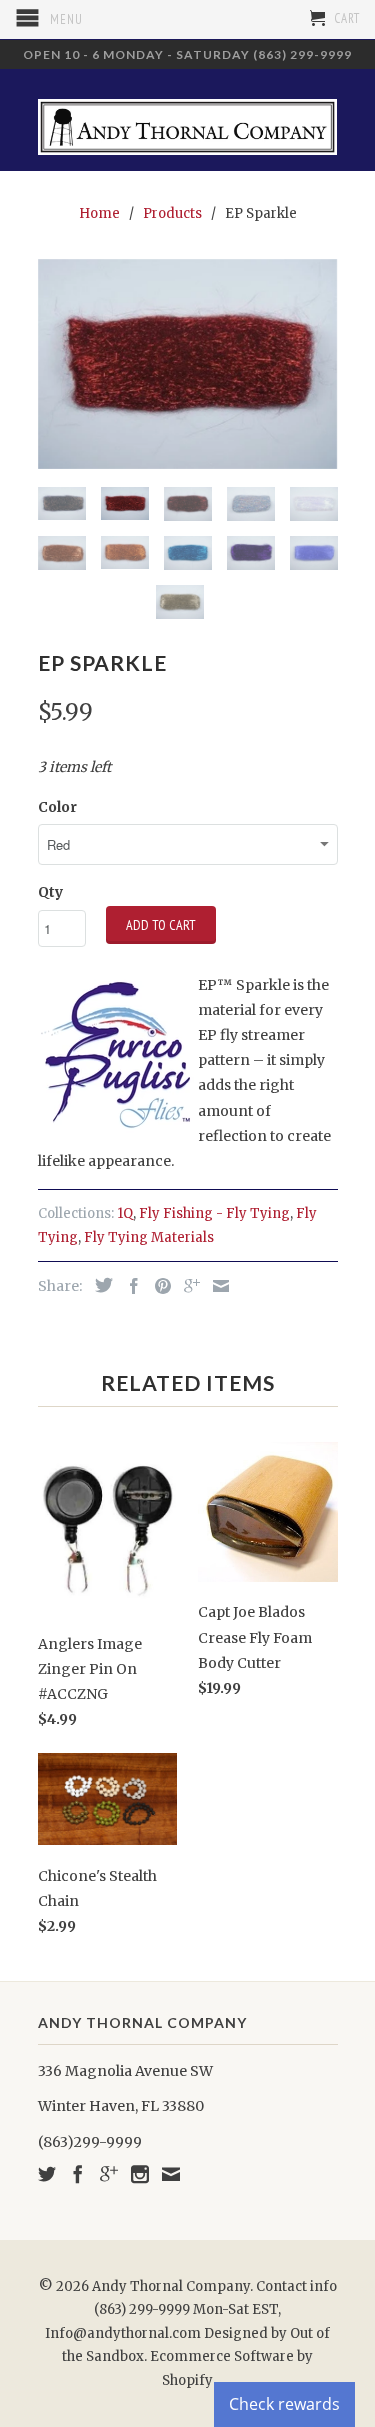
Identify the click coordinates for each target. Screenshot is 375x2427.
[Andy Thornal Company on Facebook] (78, 2174)
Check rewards (284, 2404)
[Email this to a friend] (216, 1286)
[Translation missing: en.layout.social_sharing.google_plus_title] (187, 1286)
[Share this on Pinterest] (158, 1286)
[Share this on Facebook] (129, 1286)
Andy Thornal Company (171, 2286)
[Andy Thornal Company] (188, 119)
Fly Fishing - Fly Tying (214, 1213)
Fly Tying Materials (149, 1237)
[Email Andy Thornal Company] (171, 2174)
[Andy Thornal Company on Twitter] (47, 2174)
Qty (50, 892)
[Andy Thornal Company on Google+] (109, 2174)
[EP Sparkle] (188, 364)
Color (57, 807)
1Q (125, 1213)
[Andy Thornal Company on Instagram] (140, 2174)
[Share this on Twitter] (99, 1285)
